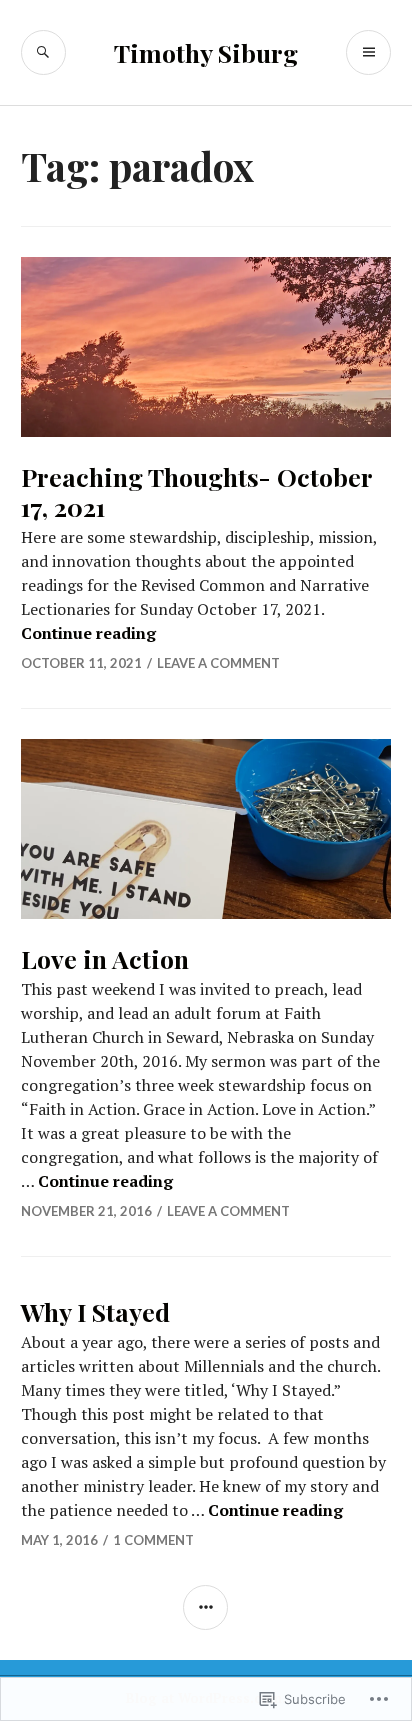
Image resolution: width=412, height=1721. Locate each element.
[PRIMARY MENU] (368, 52)
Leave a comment (218, 663)
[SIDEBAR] (205, 1607)
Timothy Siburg (206, 52)
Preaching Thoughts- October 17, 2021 (196, 491)
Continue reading (88, 633)
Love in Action (105, 958)
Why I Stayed (95, 1311)
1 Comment (153, 1540)
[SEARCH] (43, 52)
